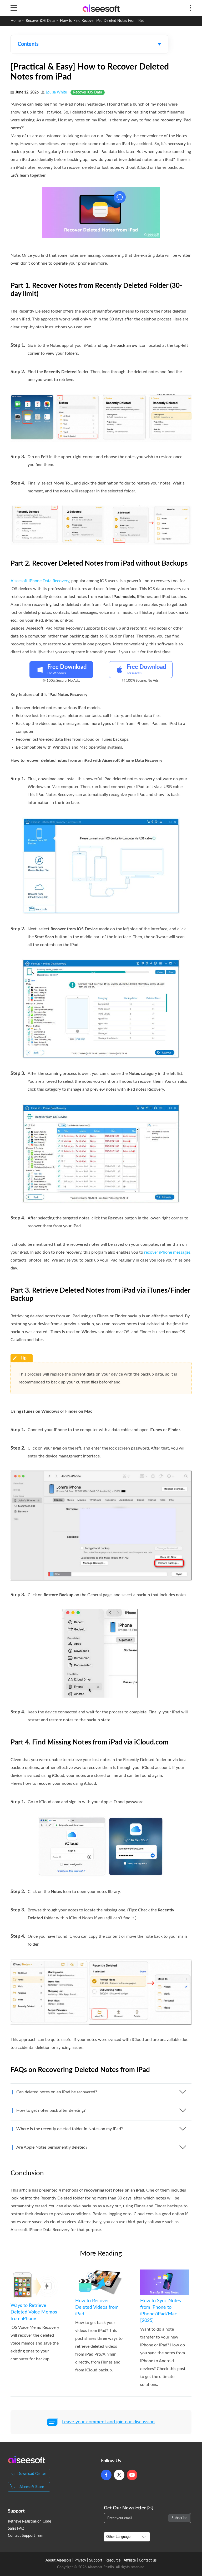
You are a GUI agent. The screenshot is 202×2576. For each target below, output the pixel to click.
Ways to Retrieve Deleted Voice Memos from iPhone (34, 2312)
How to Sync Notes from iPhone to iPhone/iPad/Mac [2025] (161, 2311)
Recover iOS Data (40, 21)
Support (96, 2560)
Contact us (148, 2560)
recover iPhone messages (167, 1252)
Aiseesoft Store (32, 2487)
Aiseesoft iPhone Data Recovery (40, 581)
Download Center (32, 2474)
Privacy (80, 2560)
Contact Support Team (26, 2536)
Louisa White (56, 92)
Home (16, 21)
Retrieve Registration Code (29, 2521)
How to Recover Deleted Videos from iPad (97, 2307)
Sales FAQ (16, 2529)
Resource (113, 2560)
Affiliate (130, 2560)
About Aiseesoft (58, 2560)
